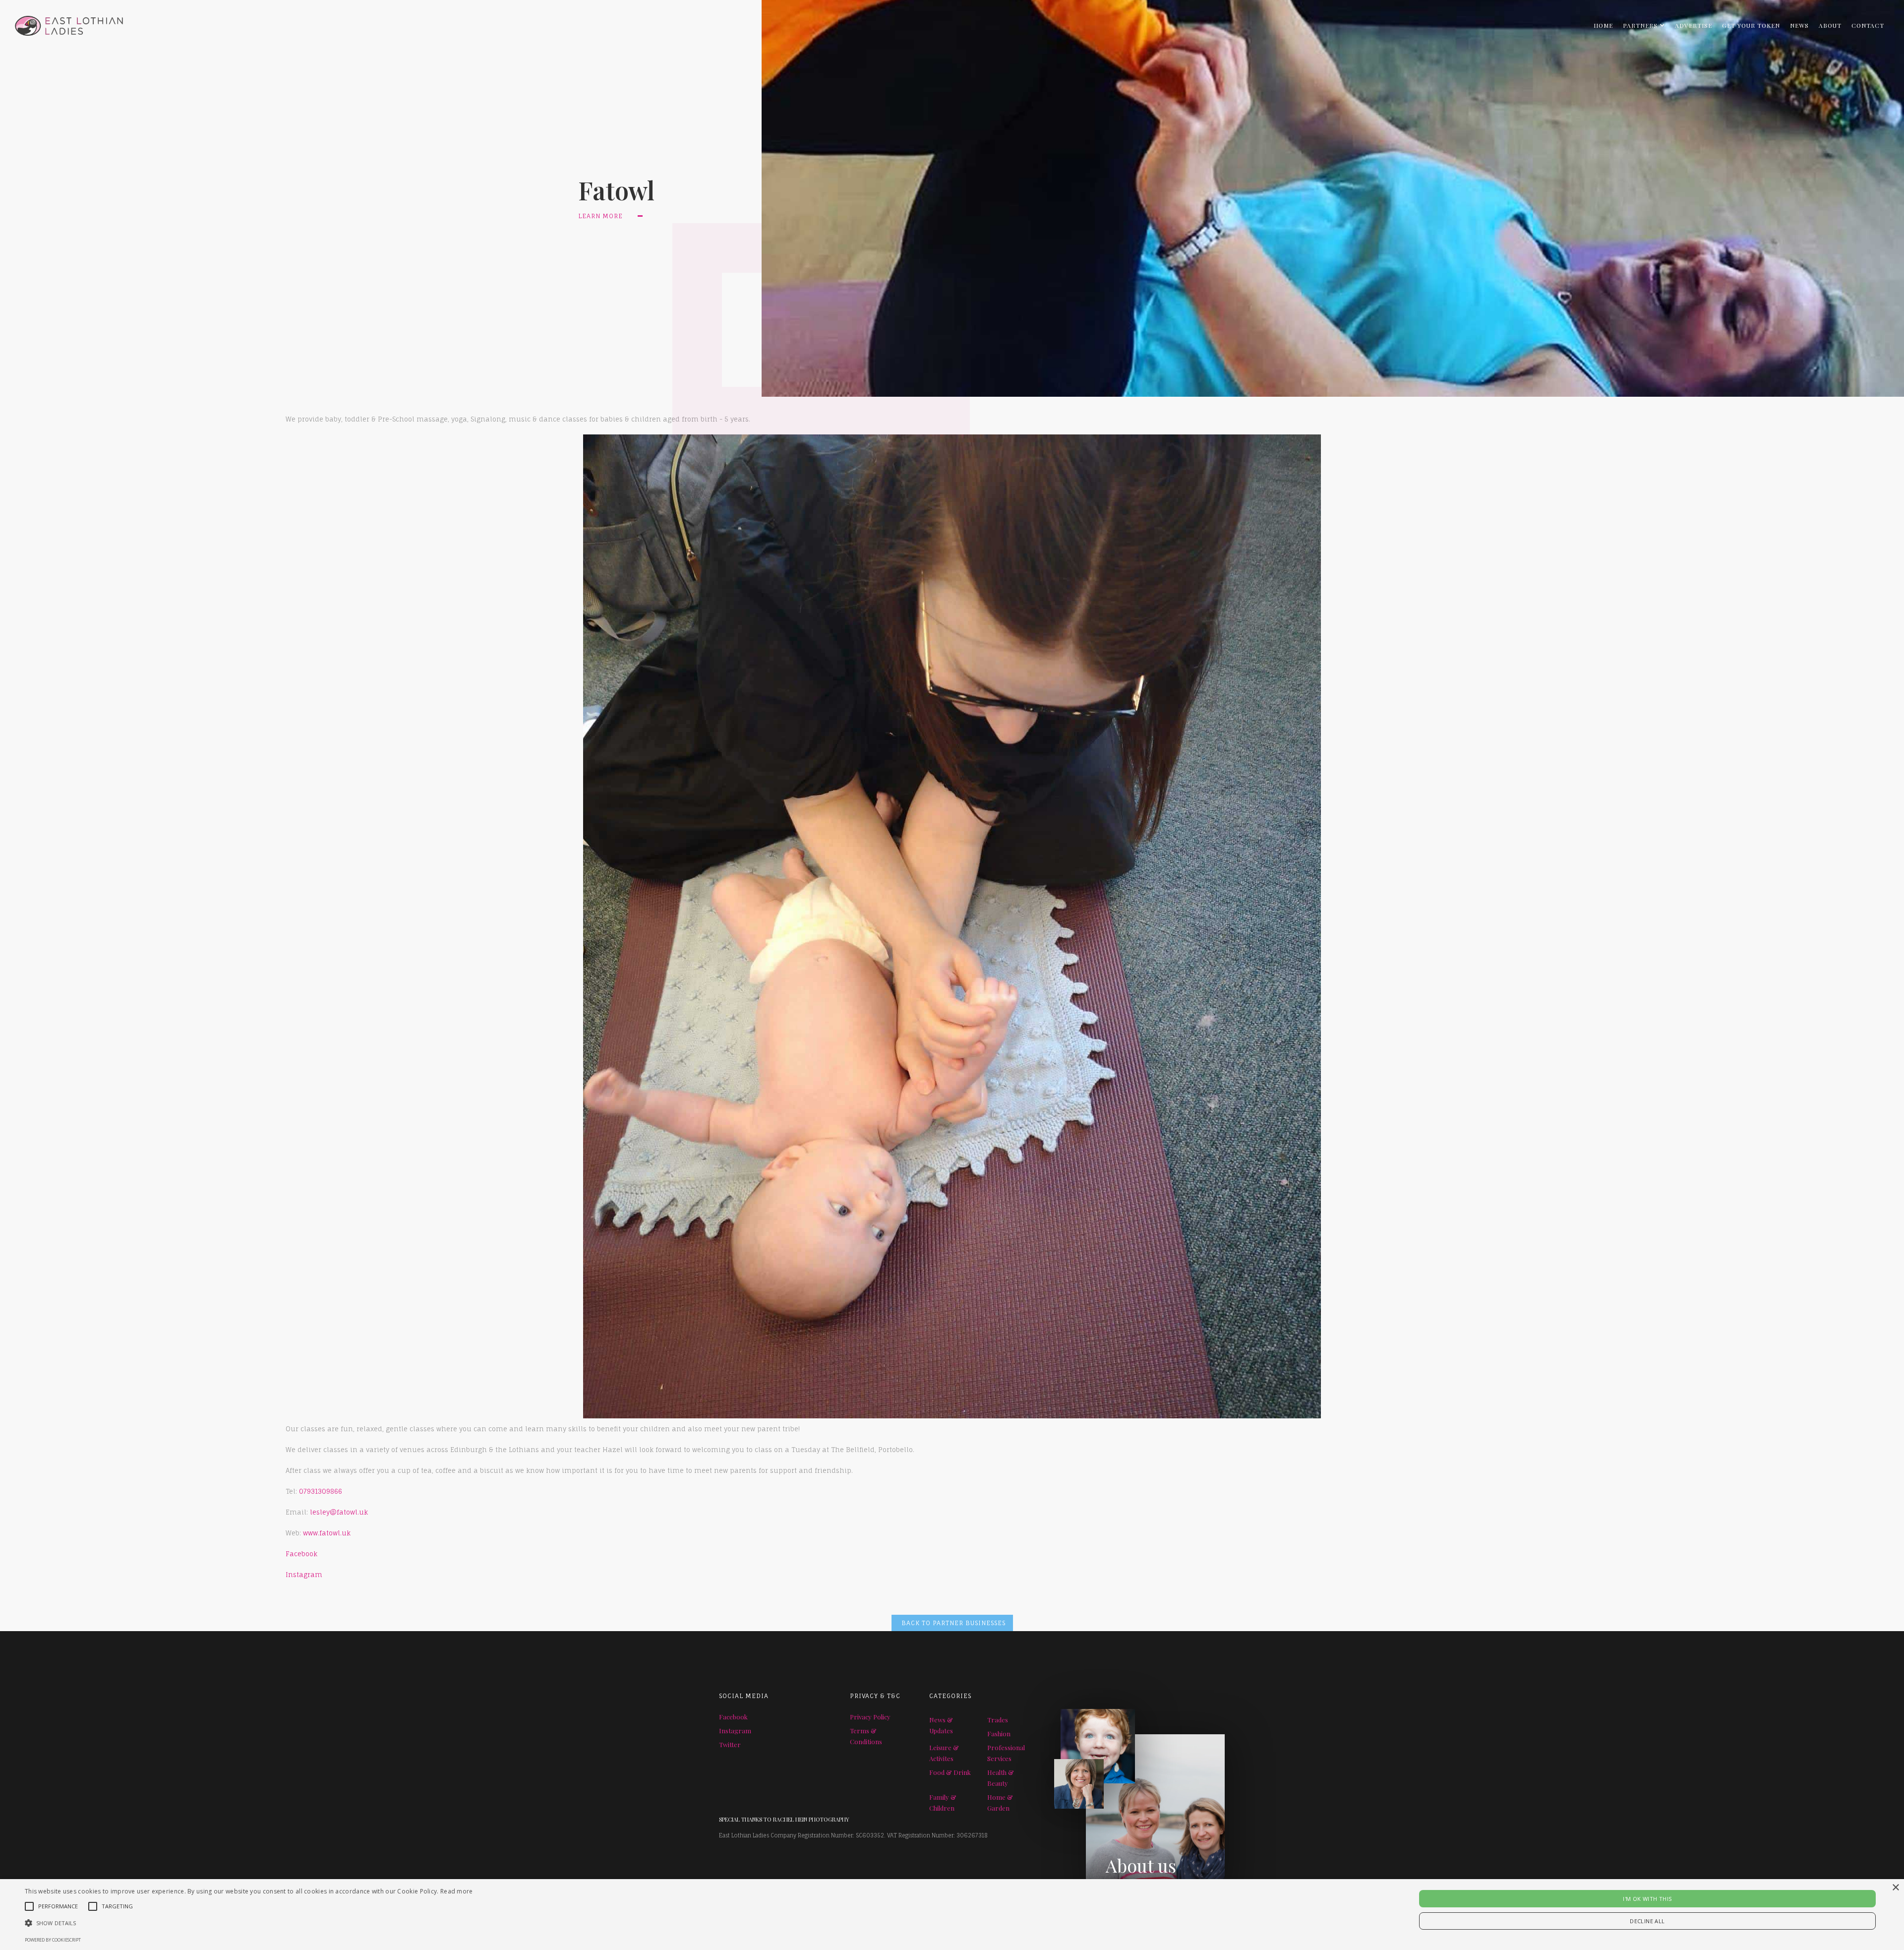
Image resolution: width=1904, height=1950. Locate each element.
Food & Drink (950, 1772)
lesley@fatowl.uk (338, 1512)
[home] (61, 23)
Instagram (304, 1575)
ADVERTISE (1694, 25)
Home (1603, 25)
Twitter (730, 1744)
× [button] (1895, 1888)
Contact (1868, 25)
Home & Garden (1000, 1802)
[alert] (952, 1915)
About (1830, 25)
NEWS (1799, 25)
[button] (1644, 25)
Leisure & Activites (944, 1753)
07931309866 (321, 1491)
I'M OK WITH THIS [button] (1647, 1899)
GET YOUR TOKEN (1751, 25)
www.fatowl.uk (327, 1533)
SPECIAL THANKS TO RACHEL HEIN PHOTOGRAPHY (784, 1819)
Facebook (301, 1554)
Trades (998, 1720)
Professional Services (1006, 1753)
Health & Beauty (1001, 1778)
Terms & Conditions (866, 1736)
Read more (457, 1891)
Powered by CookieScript (53, 1940)
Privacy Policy (870, 1717)
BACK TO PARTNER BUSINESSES (953, 1623)
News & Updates (941, 1725)
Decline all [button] (1647, 1921)
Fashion (999, 1734)
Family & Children (943, 1802)
